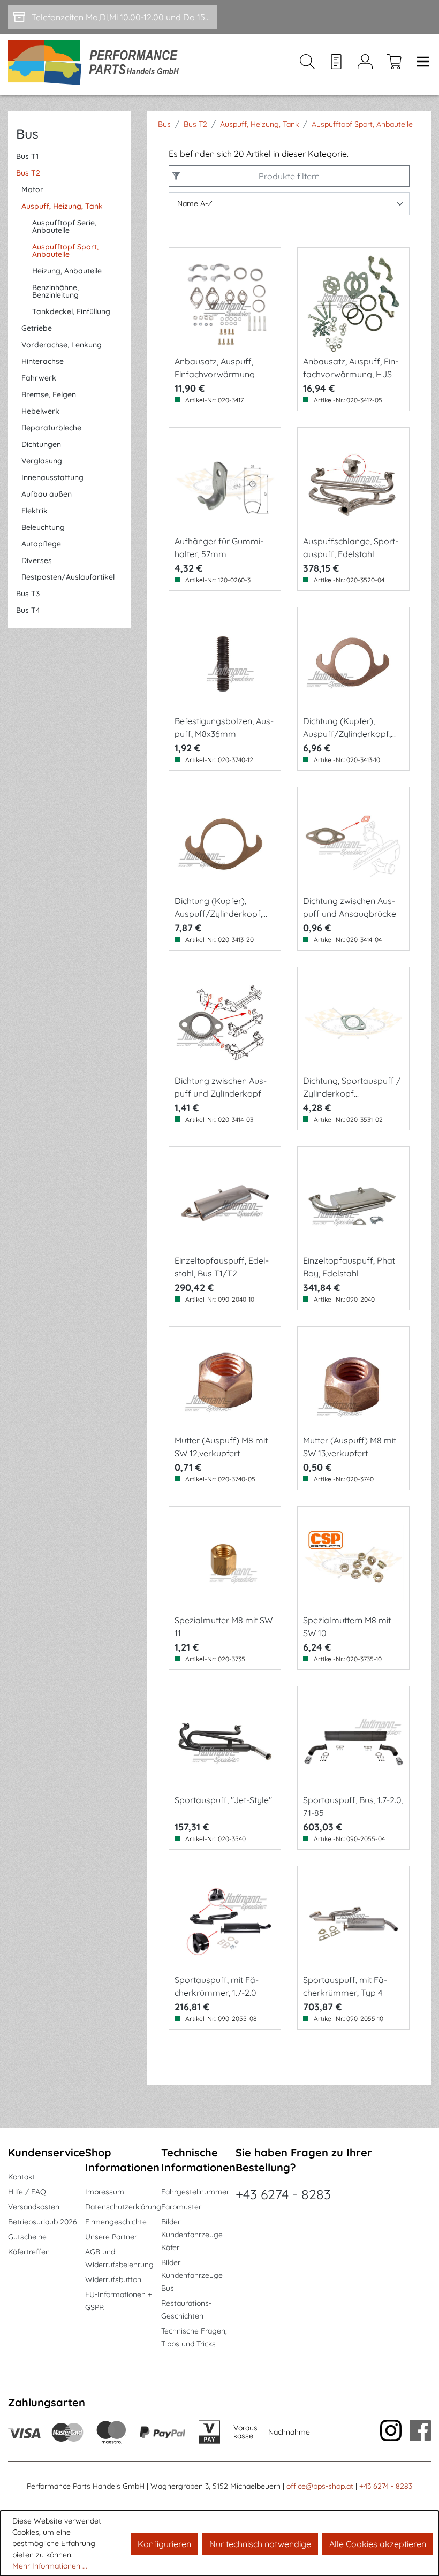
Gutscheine (27, 2237)
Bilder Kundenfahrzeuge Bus (192, 2275)
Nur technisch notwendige (260, 2544)
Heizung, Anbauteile (67, 271)
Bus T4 (28, 610)
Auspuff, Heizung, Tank (62, 206)
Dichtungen (41, 444)
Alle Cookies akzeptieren (378, 2544)
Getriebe (37, 328)
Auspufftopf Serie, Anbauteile (64, 226)
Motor (32, 189)
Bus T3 (28, 594)
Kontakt (21, 2177)
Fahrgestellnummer (195, 2192)
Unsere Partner (111, 2237)
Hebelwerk (40, 411)
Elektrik (35, 511)
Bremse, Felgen (49, 394)
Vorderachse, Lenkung (62, 345)
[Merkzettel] (336, 64)
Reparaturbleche (51, 428)
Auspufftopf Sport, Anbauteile (65, 250)
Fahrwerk (39, 378)
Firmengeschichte (116, 2222)
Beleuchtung (43, 527)
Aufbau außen (47, 494)
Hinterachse (43, 361)
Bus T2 (28, 173)
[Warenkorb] (394, 64)
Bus (27, 134)
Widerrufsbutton (113, 2279)
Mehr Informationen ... (50, 2566)
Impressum (105, 2192)
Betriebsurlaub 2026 (43, 2222)
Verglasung (42, 461)
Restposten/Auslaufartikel (68, 577)
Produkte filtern (289, 176)
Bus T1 (27, 156)
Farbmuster (181, 2207)
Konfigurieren (164, 2544)
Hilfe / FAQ (27, 2192)
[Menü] (420, 64)
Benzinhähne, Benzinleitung (55, 291)
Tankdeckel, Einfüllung (71, 311)
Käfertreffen (29, 2252)
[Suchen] (307, 64)
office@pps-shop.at (320, 2486)
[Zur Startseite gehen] (97, 64)
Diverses (37, 560)
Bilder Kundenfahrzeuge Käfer (192, 2235)
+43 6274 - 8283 (283, 2194)
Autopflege (41, 544)
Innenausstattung (52, 477)
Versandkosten (34, 2207)
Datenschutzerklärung (123, 2207)
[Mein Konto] (365, 64)
